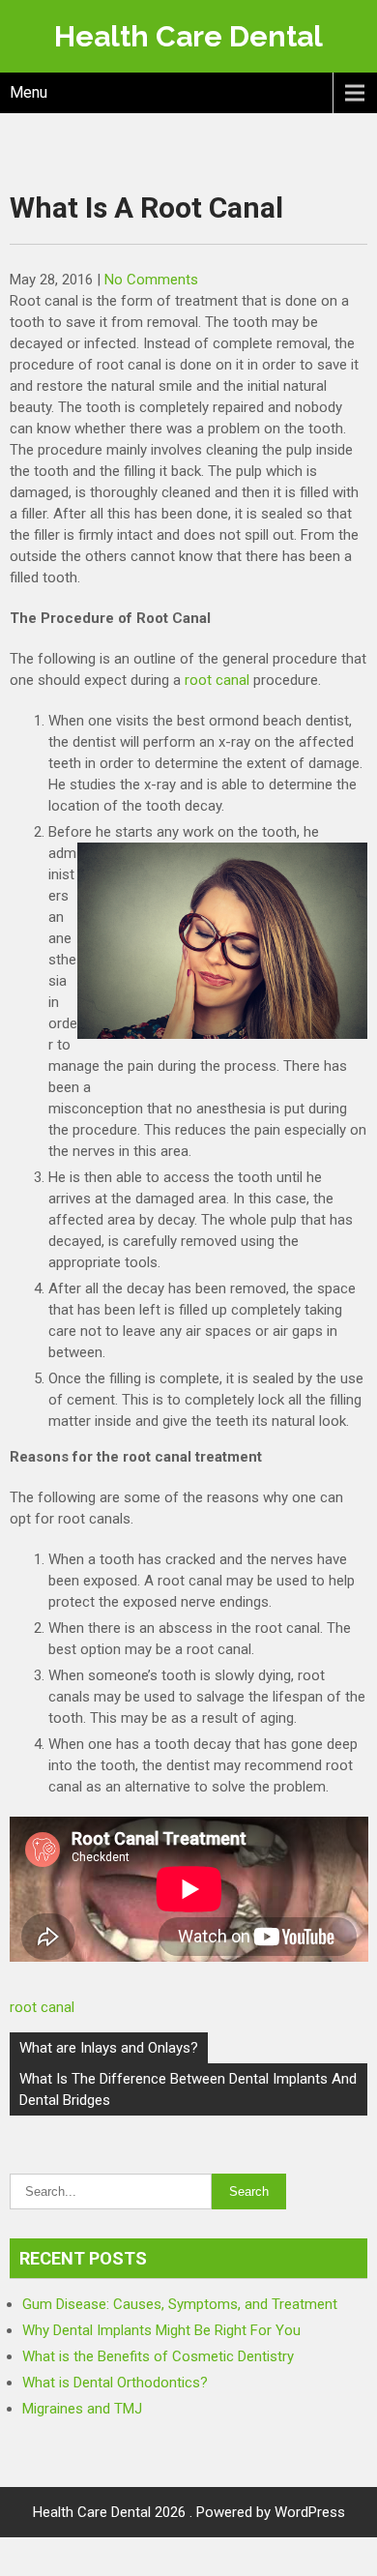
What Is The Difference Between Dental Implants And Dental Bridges (188, 2089)
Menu (29, 92)
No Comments (151, 280)
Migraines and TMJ (82, 2409)
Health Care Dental (188, 36)
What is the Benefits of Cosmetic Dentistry (158, 2356)
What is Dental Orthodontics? (115, 2383)
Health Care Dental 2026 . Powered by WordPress (189, 2512)
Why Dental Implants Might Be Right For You (161, 2330)
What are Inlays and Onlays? (109, 2048)
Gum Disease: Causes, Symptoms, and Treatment (180, 2304)
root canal (217, 680)
